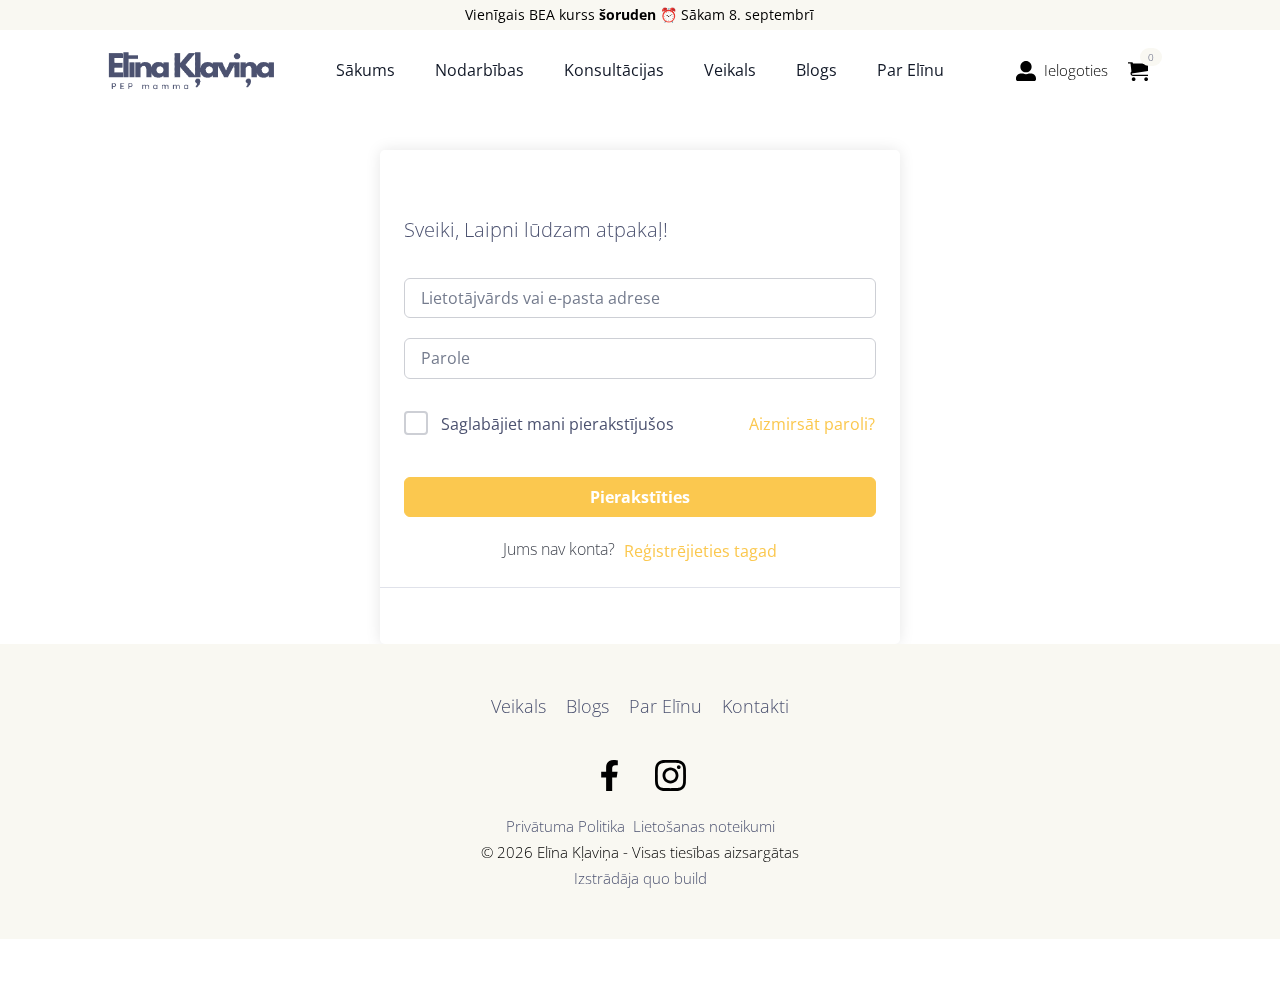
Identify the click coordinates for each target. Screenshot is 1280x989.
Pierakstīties (640, 497)
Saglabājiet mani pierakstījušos (557, 424)
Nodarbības (479, 70)
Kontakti (755, 706)
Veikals (730, 70)
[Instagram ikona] (670, 775)
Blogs (816, 70)
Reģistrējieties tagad (700, 551)
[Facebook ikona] (609, 775)
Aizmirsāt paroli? (812, 424)
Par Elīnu (910, 70)
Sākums (365, 70)
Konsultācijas (614, 70)
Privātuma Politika (565, 826)
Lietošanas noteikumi (704, 826)
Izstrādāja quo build (640, 878)
